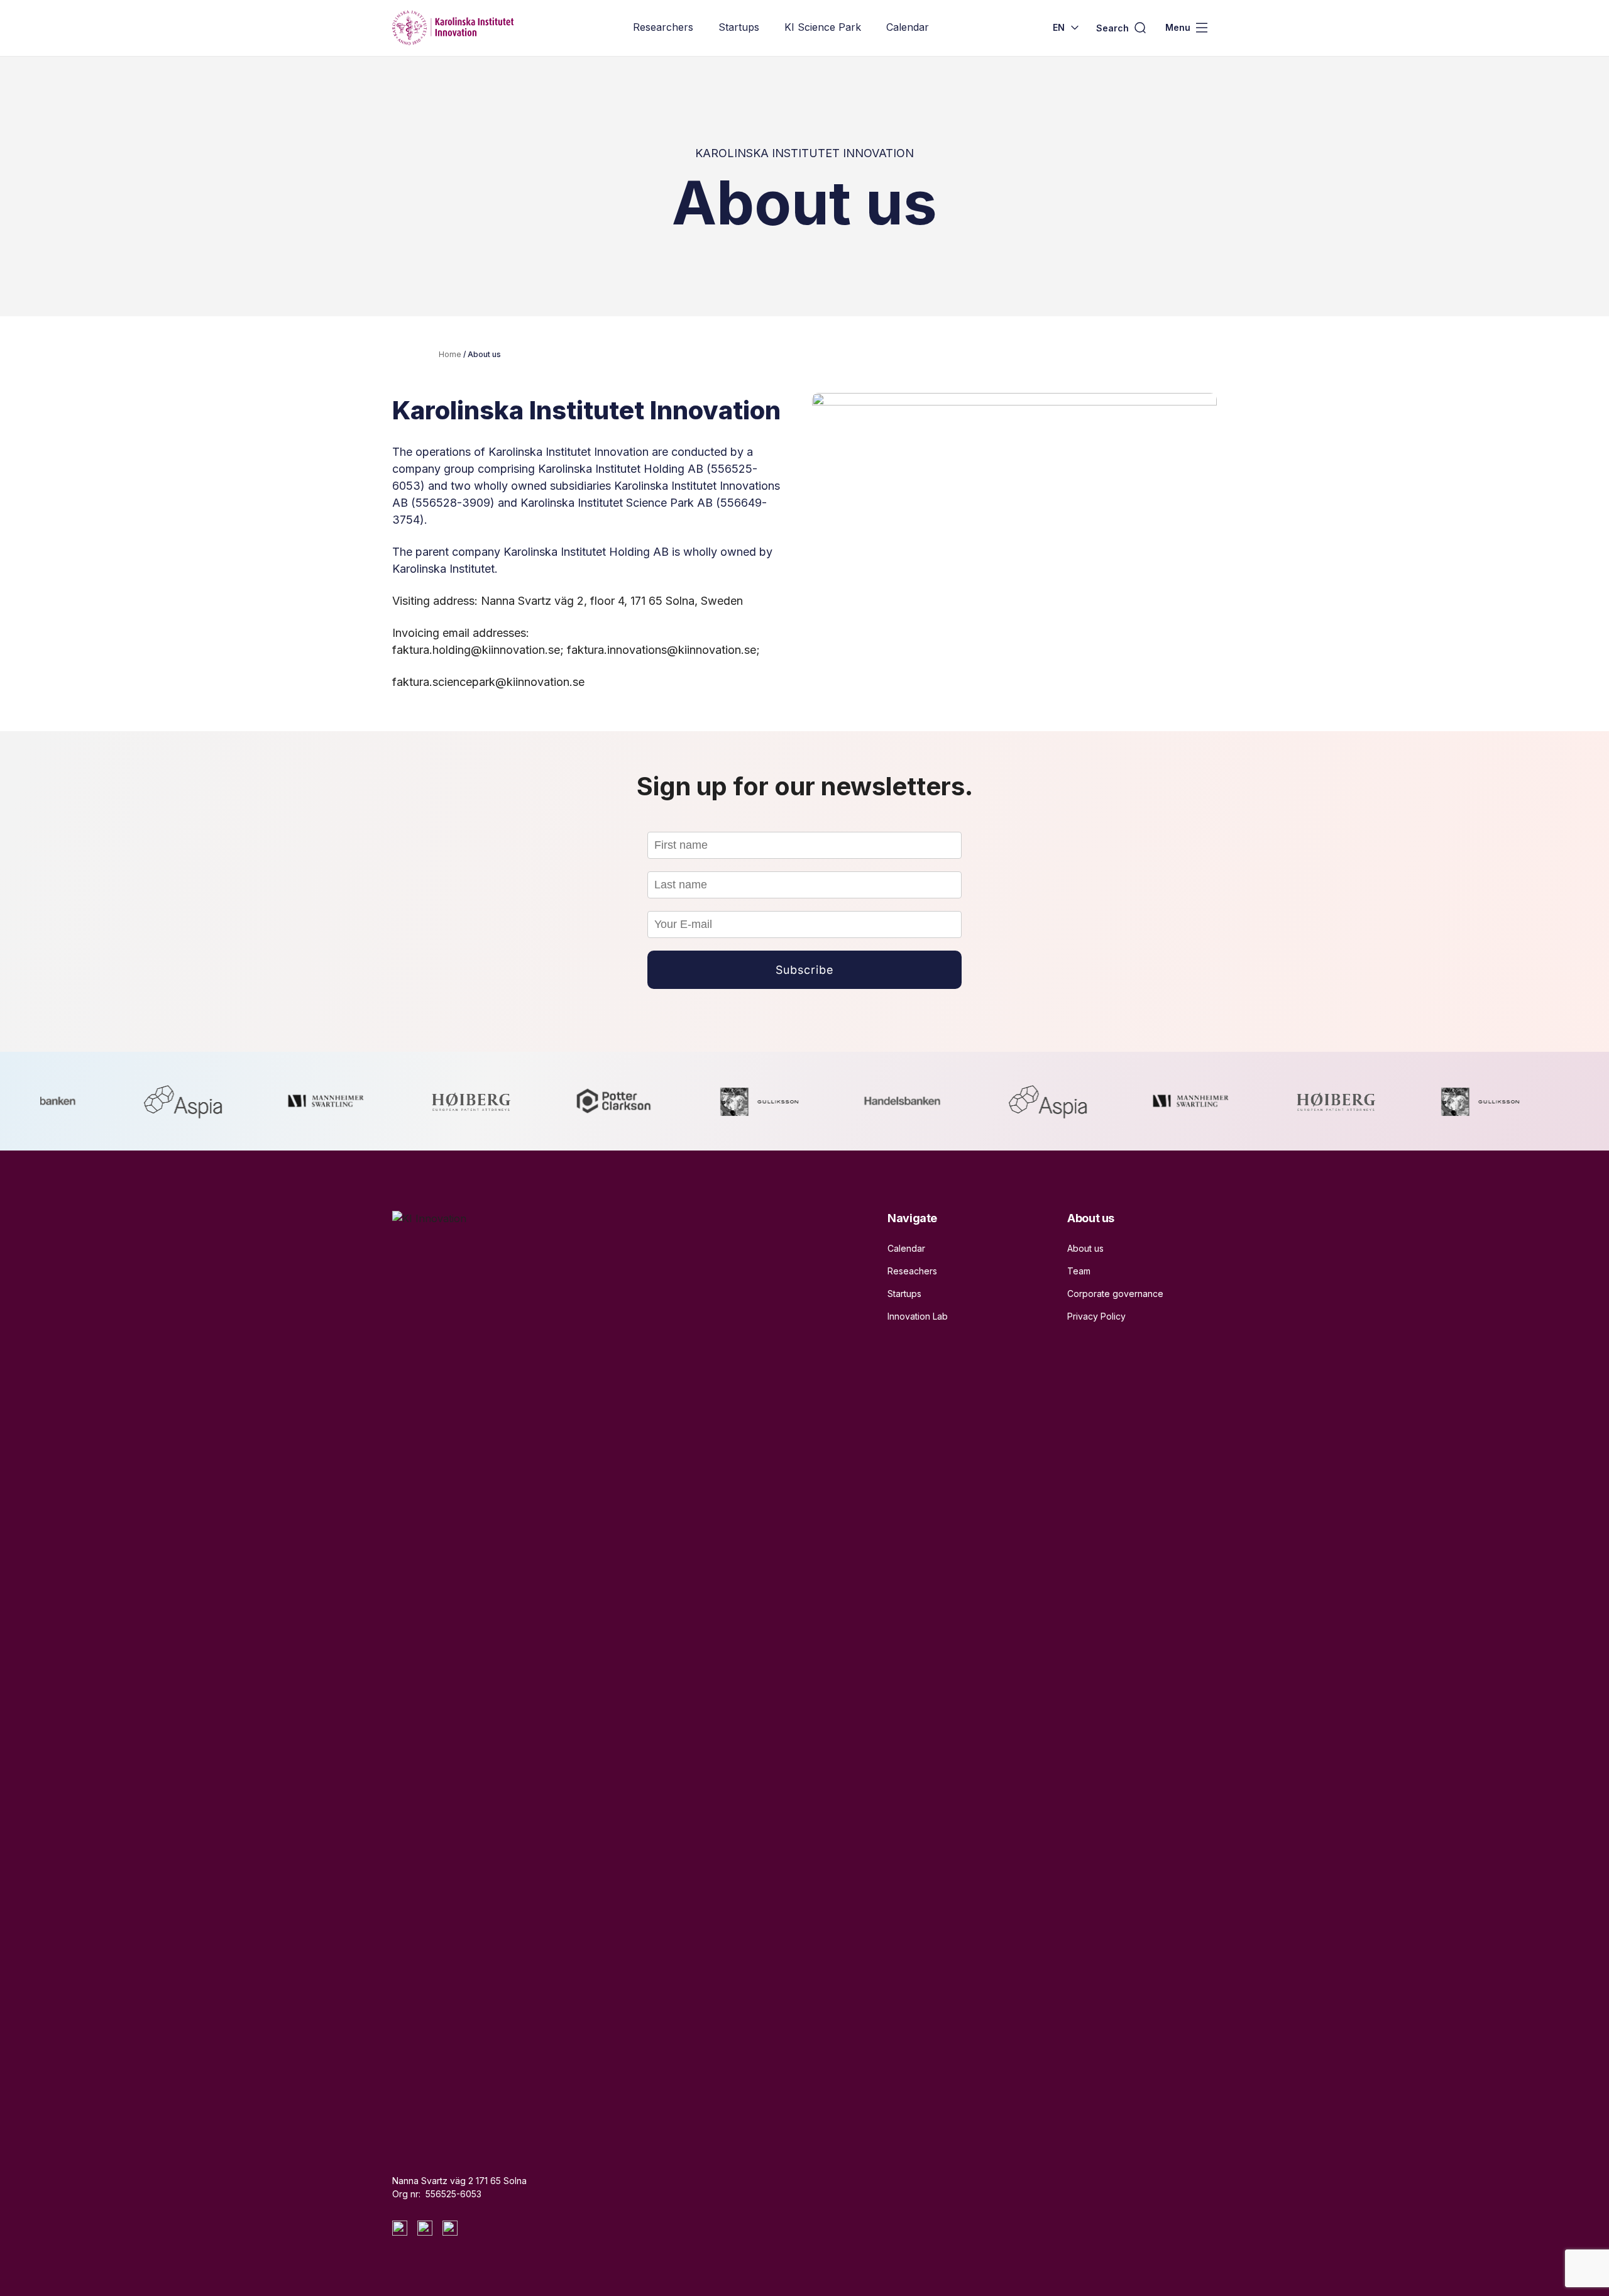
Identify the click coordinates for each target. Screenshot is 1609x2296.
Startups (739, 27)
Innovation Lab (918, 1316)
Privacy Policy (1096, 1316)
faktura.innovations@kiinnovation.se (662, 650)
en (1059, 27)
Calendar (908, 27)
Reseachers (912, 1271)
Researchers (663, 27)
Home (450, 354)
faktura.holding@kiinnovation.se (476, 650)
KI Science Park (823, 27)
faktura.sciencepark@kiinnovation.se (488, 682)
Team (1079, 1271)
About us (1085, 1248)
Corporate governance (1115, 1294)
